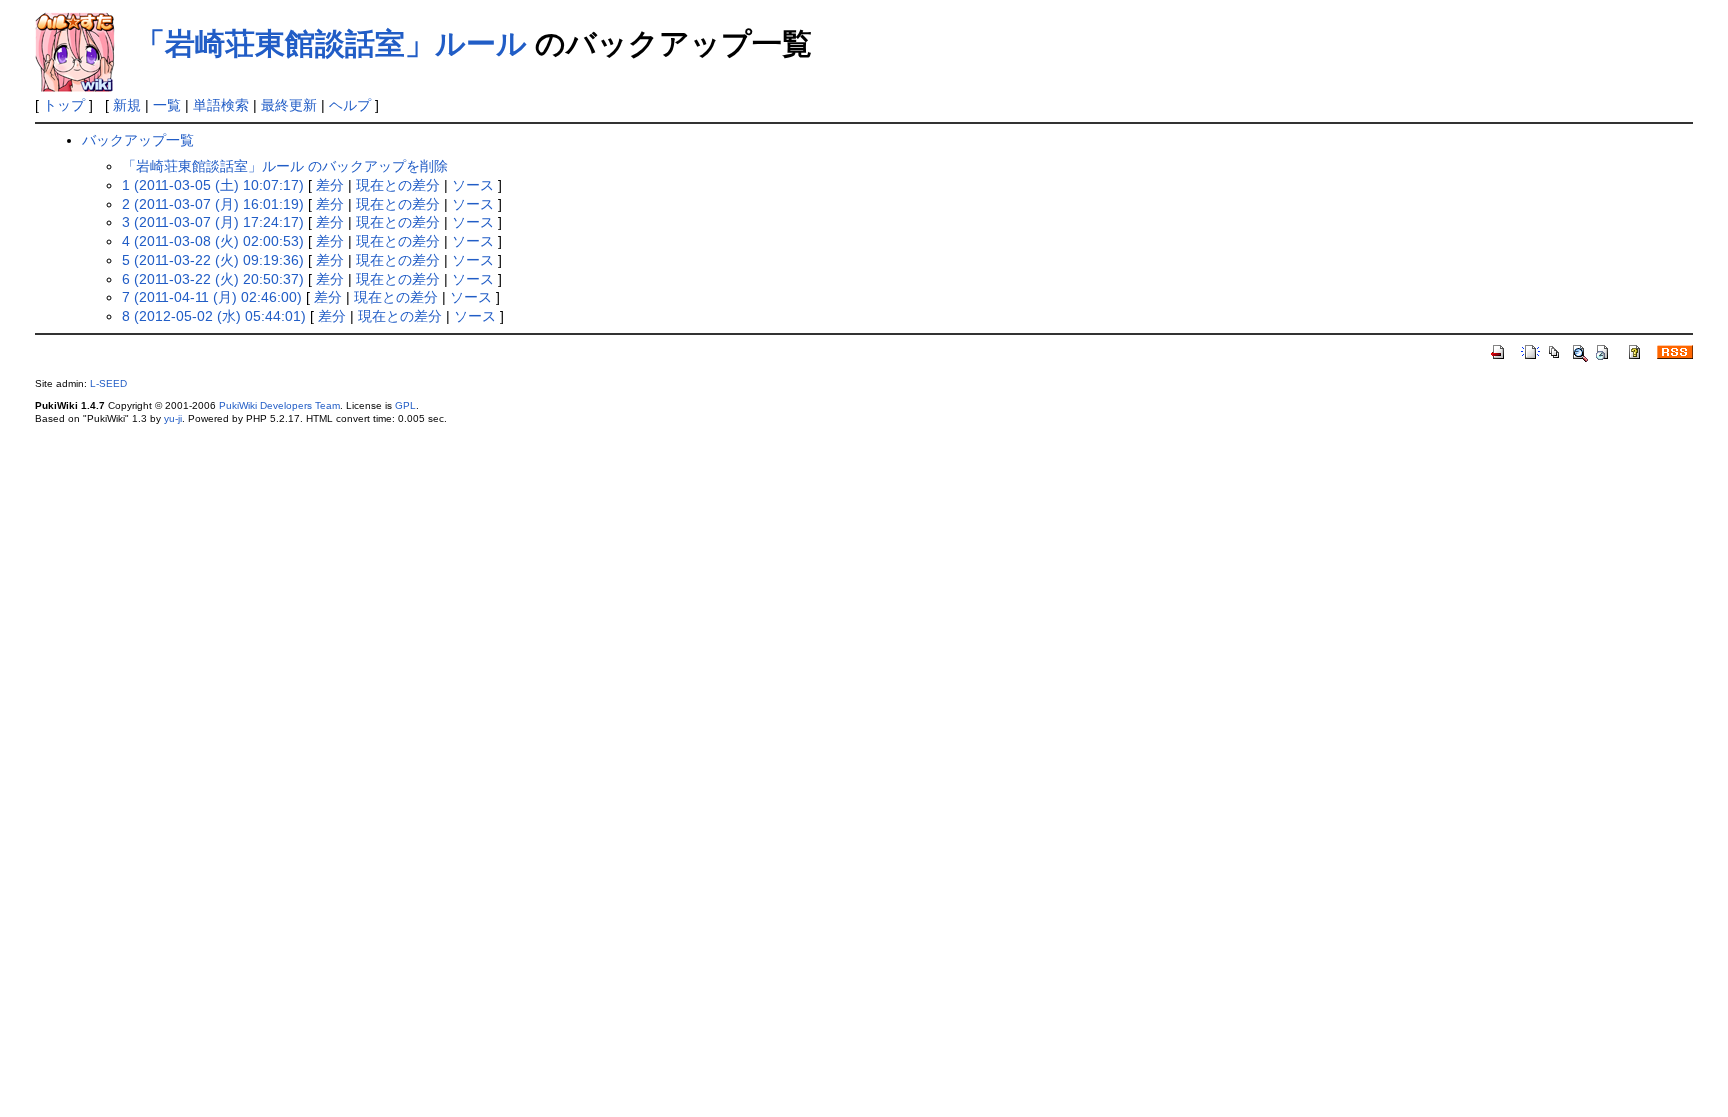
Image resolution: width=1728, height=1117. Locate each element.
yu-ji (173, 418)
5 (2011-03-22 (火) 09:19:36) (213, 260)
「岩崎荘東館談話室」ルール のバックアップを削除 (285, 166)
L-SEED (108, 383)
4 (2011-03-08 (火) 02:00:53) (213, 241)
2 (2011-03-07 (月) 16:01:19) (213, 204)
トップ (64, 105)
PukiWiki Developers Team (279, 405)
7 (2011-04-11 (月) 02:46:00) (212, 297)
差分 (330, 185)
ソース (473, 185)
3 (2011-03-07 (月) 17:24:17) (213, 222)
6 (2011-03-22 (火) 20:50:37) (213, 279)
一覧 (167, 105)
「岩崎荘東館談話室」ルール (331, 43)
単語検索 (221, 105)
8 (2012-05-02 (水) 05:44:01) (214, 316)
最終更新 (289, 105)
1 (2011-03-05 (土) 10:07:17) (213, 185)
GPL (405, 405)
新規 (127, 105)
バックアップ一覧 (138, 140)
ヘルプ (350, 105)
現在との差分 (398, 185)
